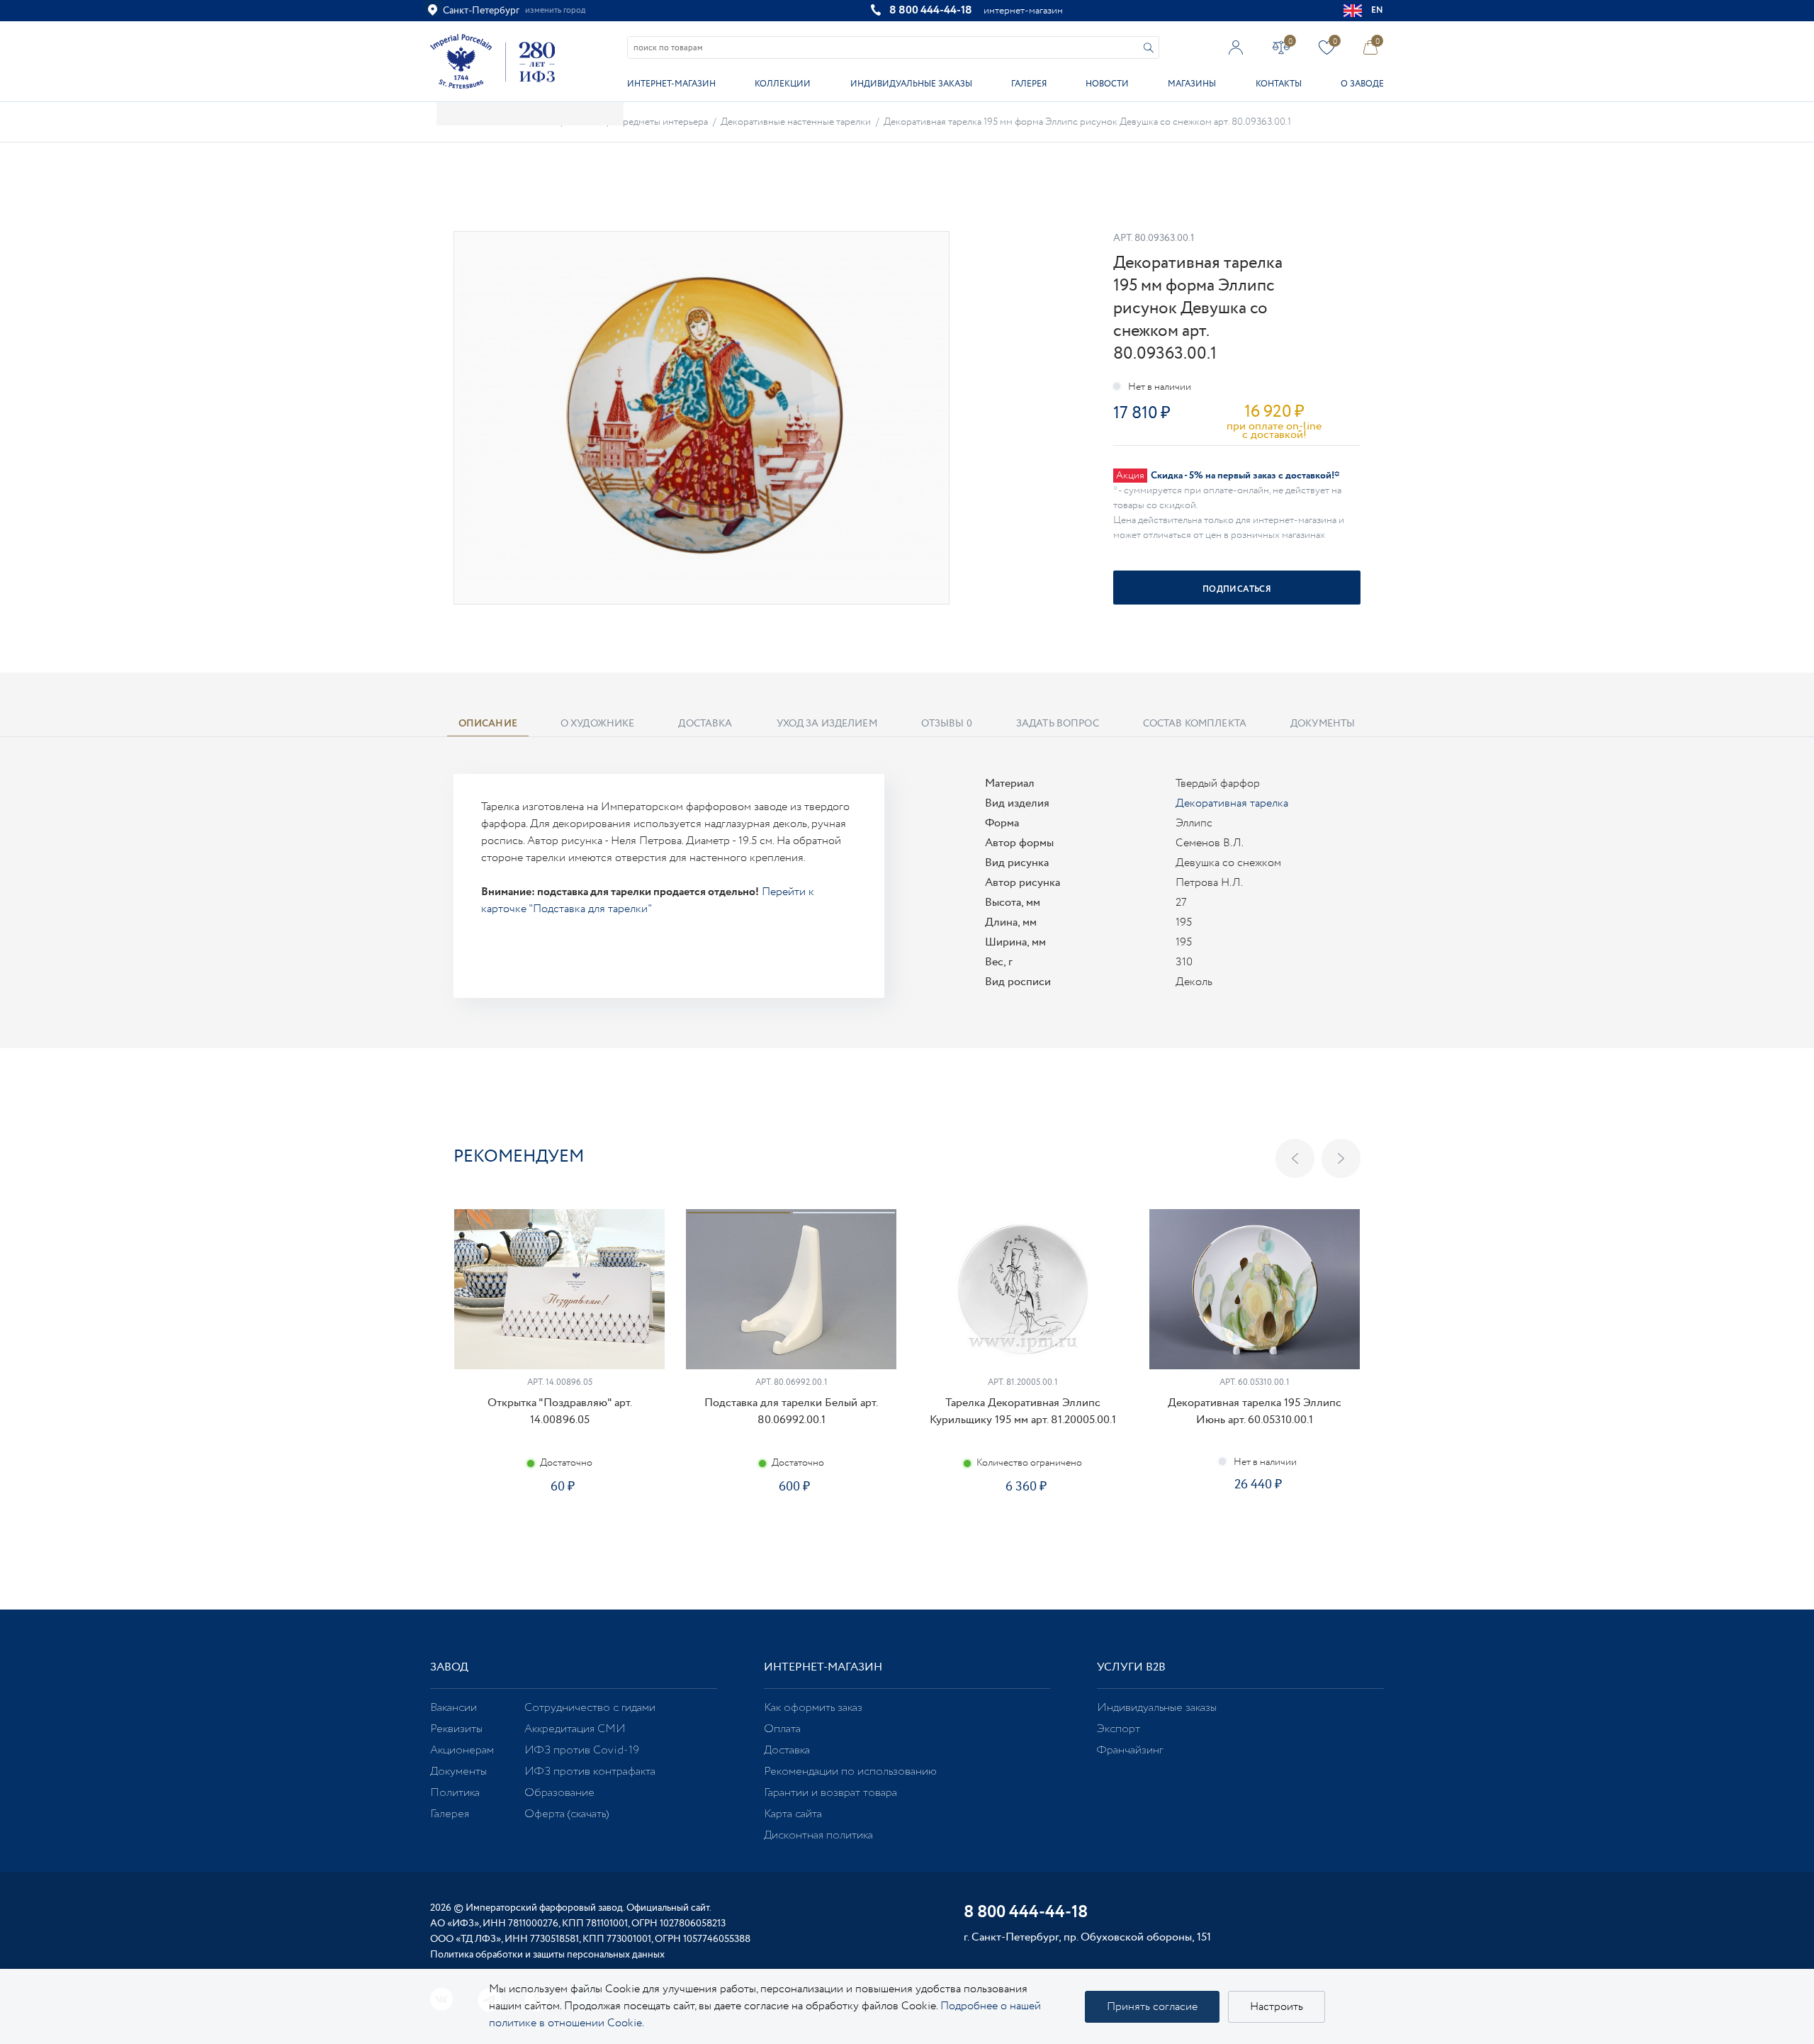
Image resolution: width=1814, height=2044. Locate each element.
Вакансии (453, 1708)
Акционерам (462, 1750)
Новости (1107, 84)
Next (1341, 1158)
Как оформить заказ (813, 1708)
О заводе (1362, 84)
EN (1378, 10)
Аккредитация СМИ (575, 1729)
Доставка (787, 1750)
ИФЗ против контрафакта (590, 1771)
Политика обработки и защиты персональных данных (547, 1955)
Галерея (1029, 84)
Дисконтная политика (818, 1835)
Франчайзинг (1130, 1750)
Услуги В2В (1131, 1667)
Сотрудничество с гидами (590, 1708)
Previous (1295, 1158)
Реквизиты (456, 1729)
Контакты (1279, 84)
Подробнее (559, 1531)
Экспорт (1119, 1729)
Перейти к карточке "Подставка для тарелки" (648, 900)
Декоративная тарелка (1232, 803)
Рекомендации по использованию (850, 1771)
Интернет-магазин (671, 84)
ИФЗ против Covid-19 (582, 1750)
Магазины (1192, 84)
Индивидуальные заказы (911, 84)
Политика (455, 1793)
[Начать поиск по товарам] (1149, 48)
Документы (458, 1771)
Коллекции (783, 84)
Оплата (782, 1729)
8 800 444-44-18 (931, 10)
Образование (559, 1793)
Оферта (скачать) (567, 1814)
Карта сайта (793, 1814)
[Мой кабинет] (1236, 47)
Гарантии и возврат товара (830, 1793)
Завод (449, 1667)
